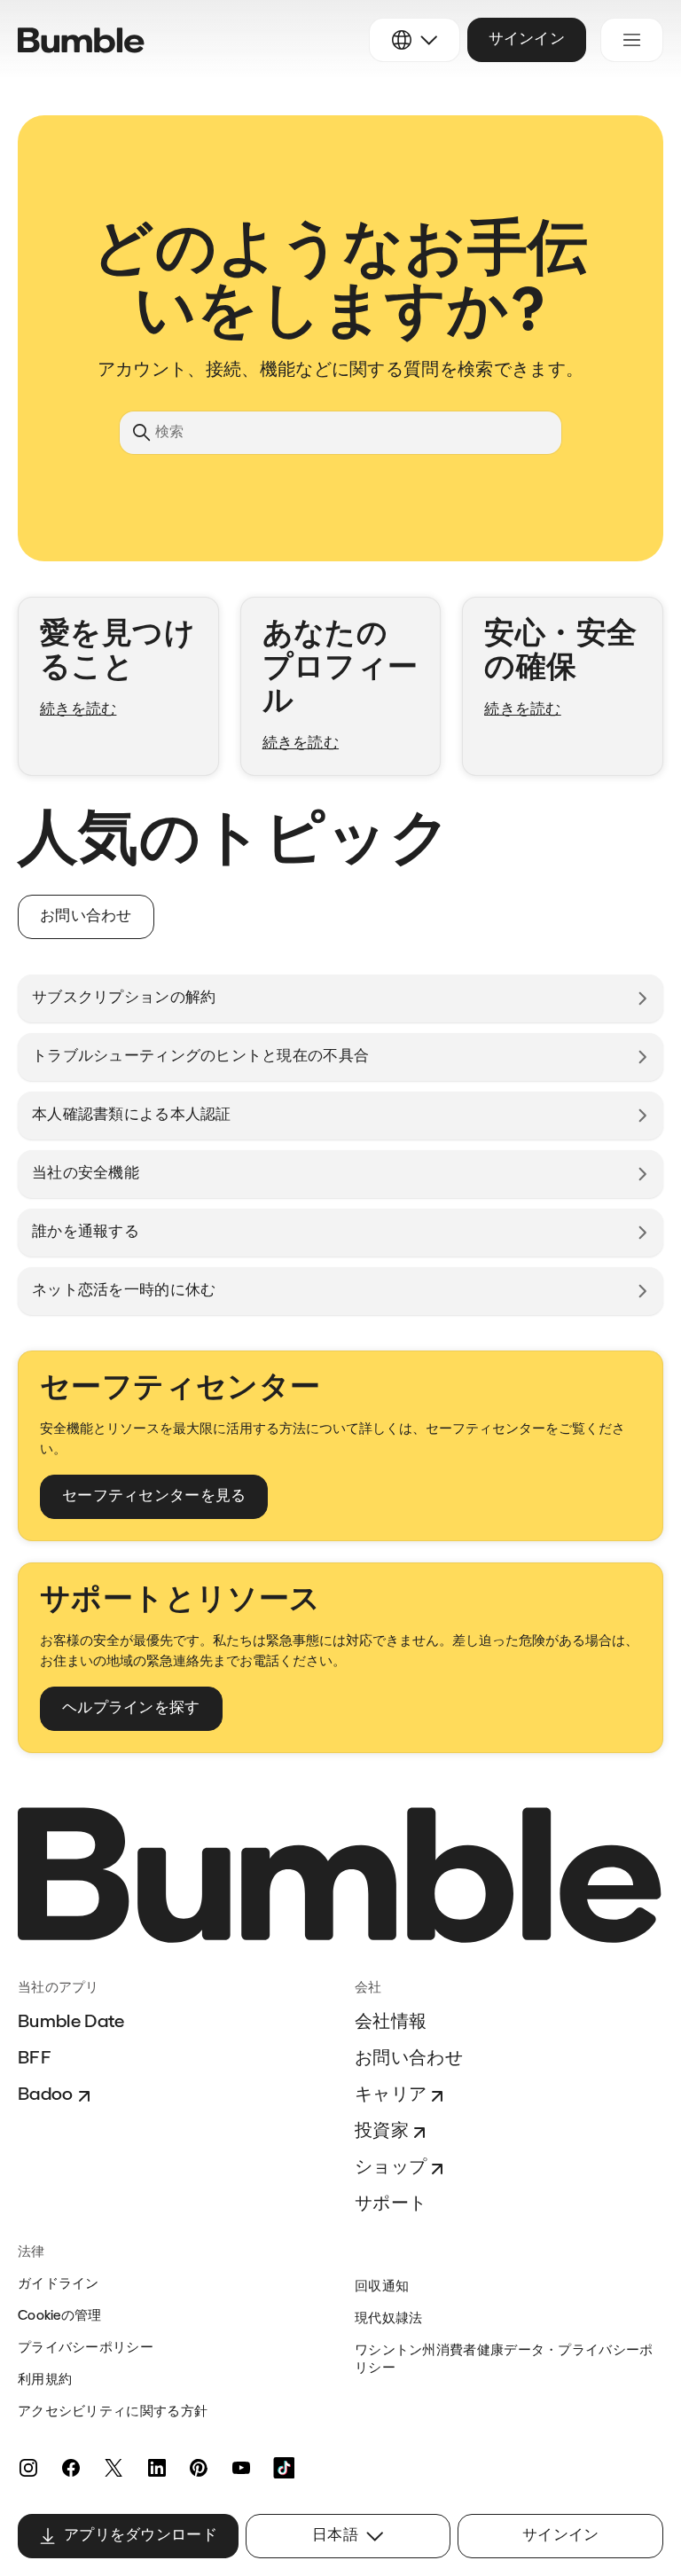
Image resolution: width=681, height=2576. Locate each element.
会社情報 (391, 2023)
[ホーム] (81, 40)
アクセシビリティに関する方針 (113, 2412)
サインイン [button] (527, 39)
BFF (35, 2059)
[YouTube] (241, 2468)
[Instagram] (28, 2468)
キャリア (391, 2095)
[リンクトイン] (156, 2468)
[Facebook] (71, 2468)
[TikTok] (284, 2468)
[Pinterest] (199, 2468)
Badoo (46, 2095)
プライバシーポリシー (86, 2349)
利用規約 (45, 2380)
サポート (391, 2204)
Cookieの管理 (60, 2317)
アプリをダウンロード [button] (141, 2536)
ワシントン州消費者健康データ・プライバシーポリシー (504, 2360)
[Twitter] (113, 2468)
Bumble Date (71, 2023)
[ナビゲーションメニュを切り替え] (632, 40)
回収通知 (382, 2287)
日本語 (335, 2536)
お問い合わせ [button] (86, 916)
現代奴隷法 (389, 2319)
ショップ (391, 2168)
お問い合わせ (409, 2059)
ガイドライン (59, 2285)
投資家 (382, 2132)
